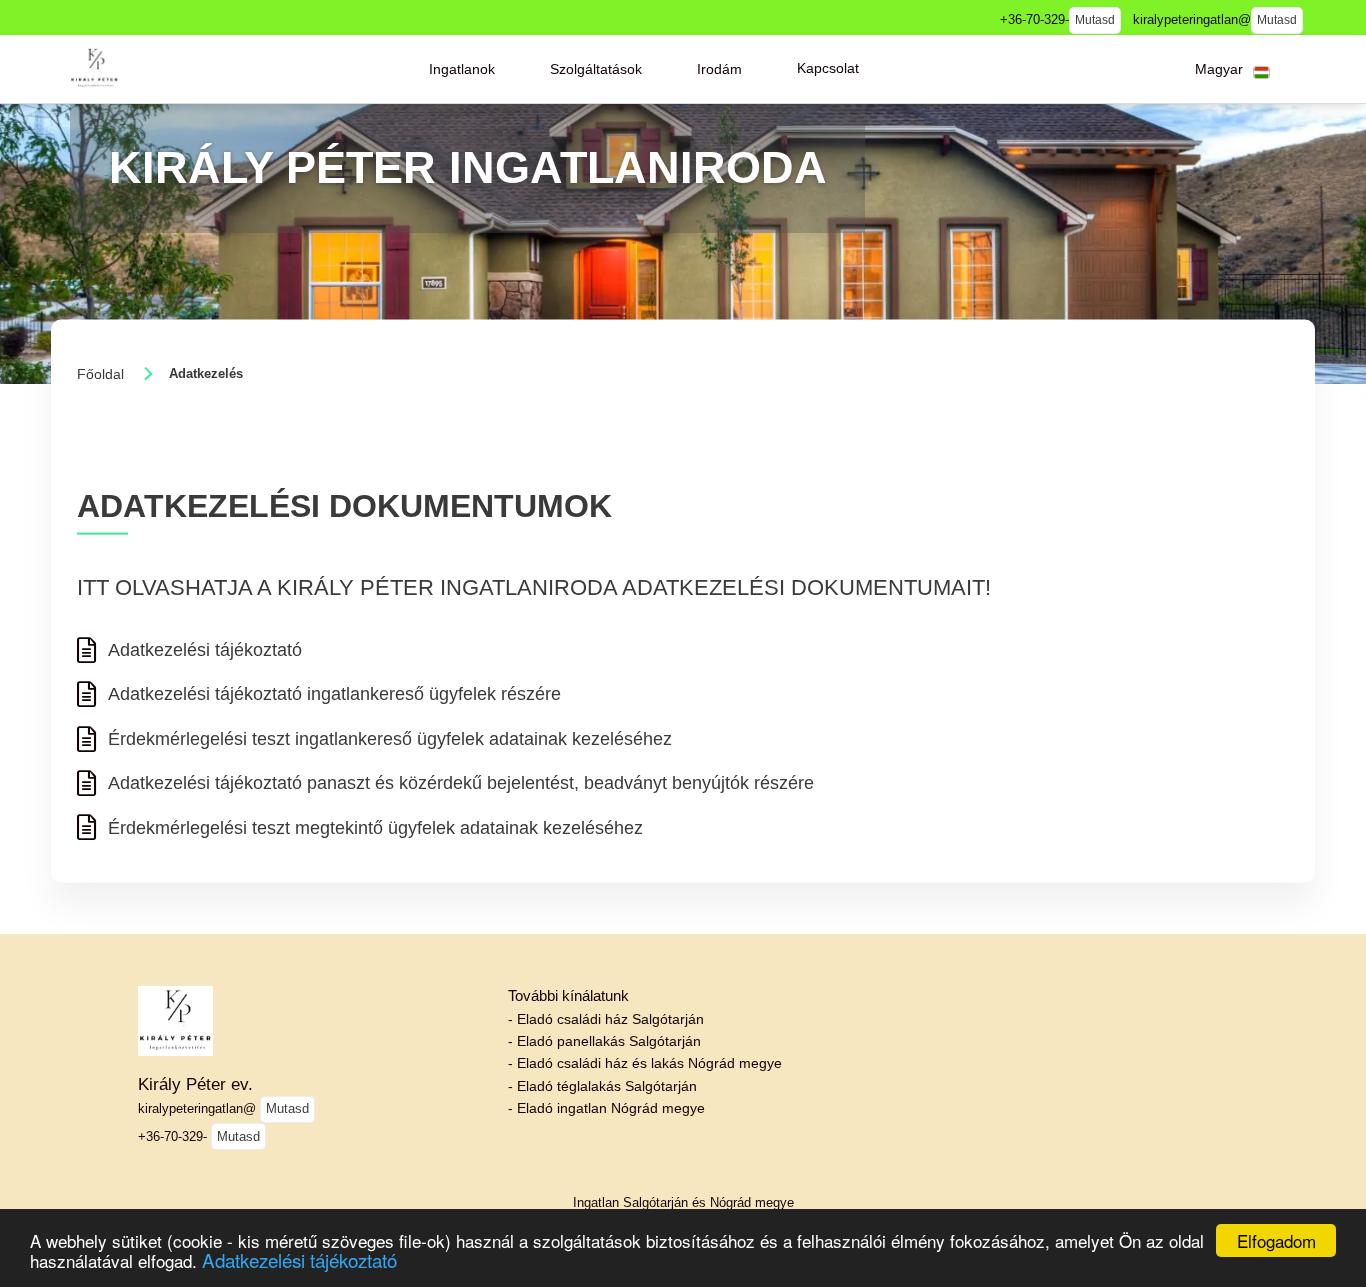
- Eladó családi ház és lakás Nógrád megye (645, 1063)
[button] (462, 69)
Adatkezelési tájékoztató (299, 1259)
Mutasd (1095, 20)
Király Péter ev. (195, 1084)
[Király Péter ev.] (94, 68)
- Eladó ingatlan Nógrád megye (606, 1108)
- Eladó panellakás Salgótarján (604, 1041)
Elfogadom (1276, 1240)
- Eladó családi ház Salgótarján (606, 1019)
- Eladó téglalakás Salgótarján (602, 1086)
